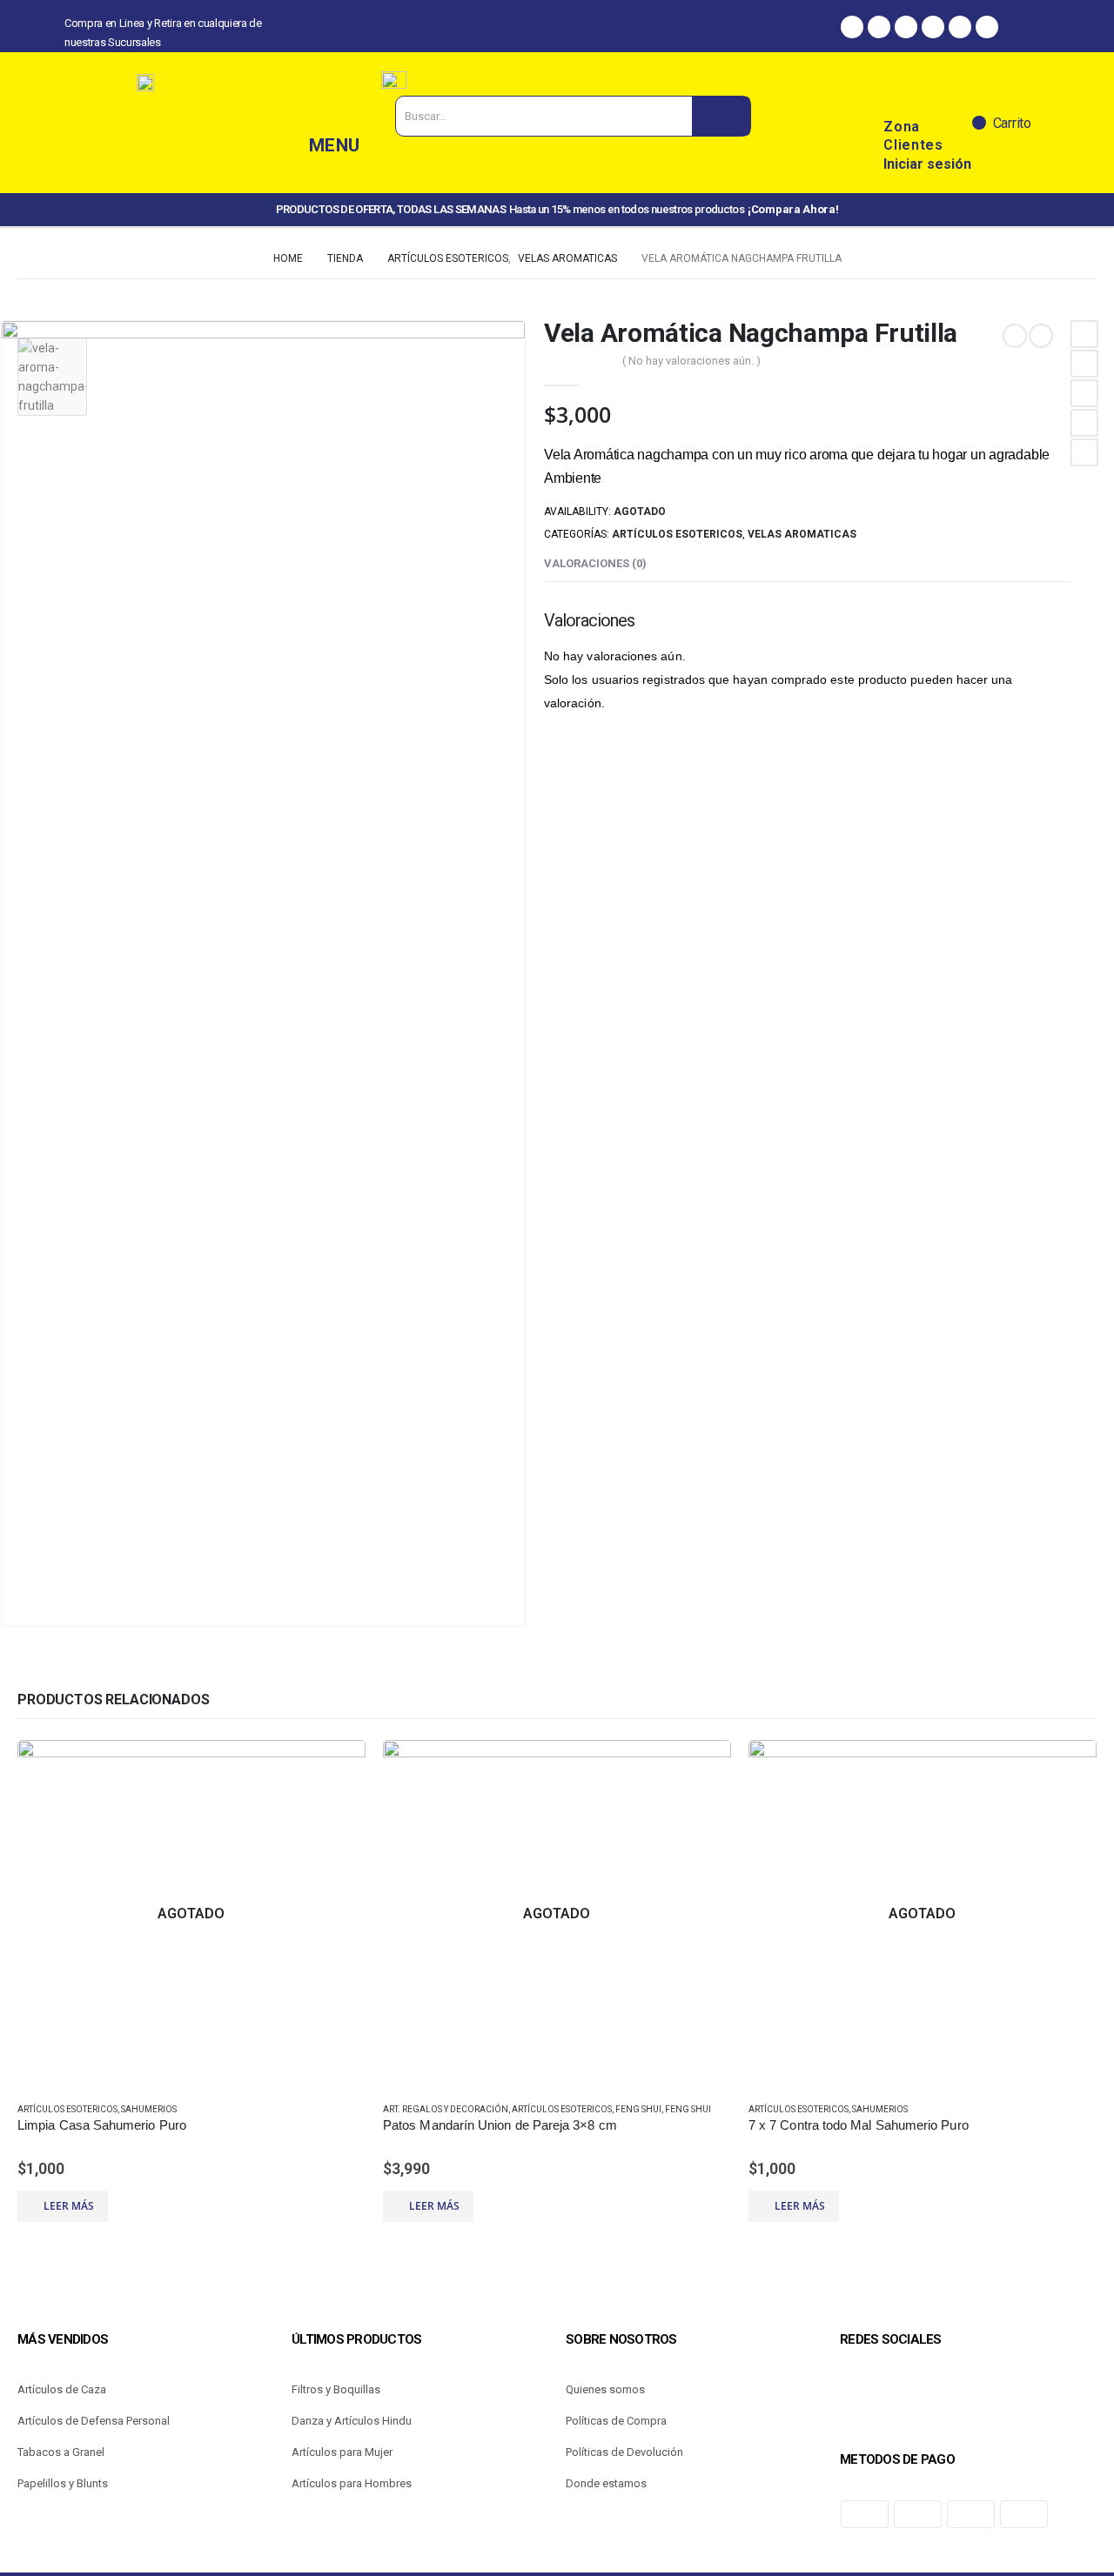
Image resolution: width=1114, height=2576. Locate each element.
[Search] (721, 116)
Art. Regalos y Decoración (446, 2109)
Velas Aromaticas (802, 534)
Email (1084, 452)
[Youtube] (987, 27)
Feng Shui (638, 2109)
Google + (1084, 423)
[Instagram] (879, 27)
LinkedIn (1084, 393)
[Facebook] (852, 27)
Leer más (69, 2206)
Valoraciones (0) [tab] (595, 563)
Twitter (1084, 364)
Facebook (1084, 334)
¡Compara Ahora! (793, 209)
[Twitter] (933, 27)
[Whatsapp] (906, 27)
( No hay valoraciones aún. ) (691, 361)
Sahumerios (149, 2109)
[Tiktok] (960, 27)
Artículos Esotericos (677, 534)
